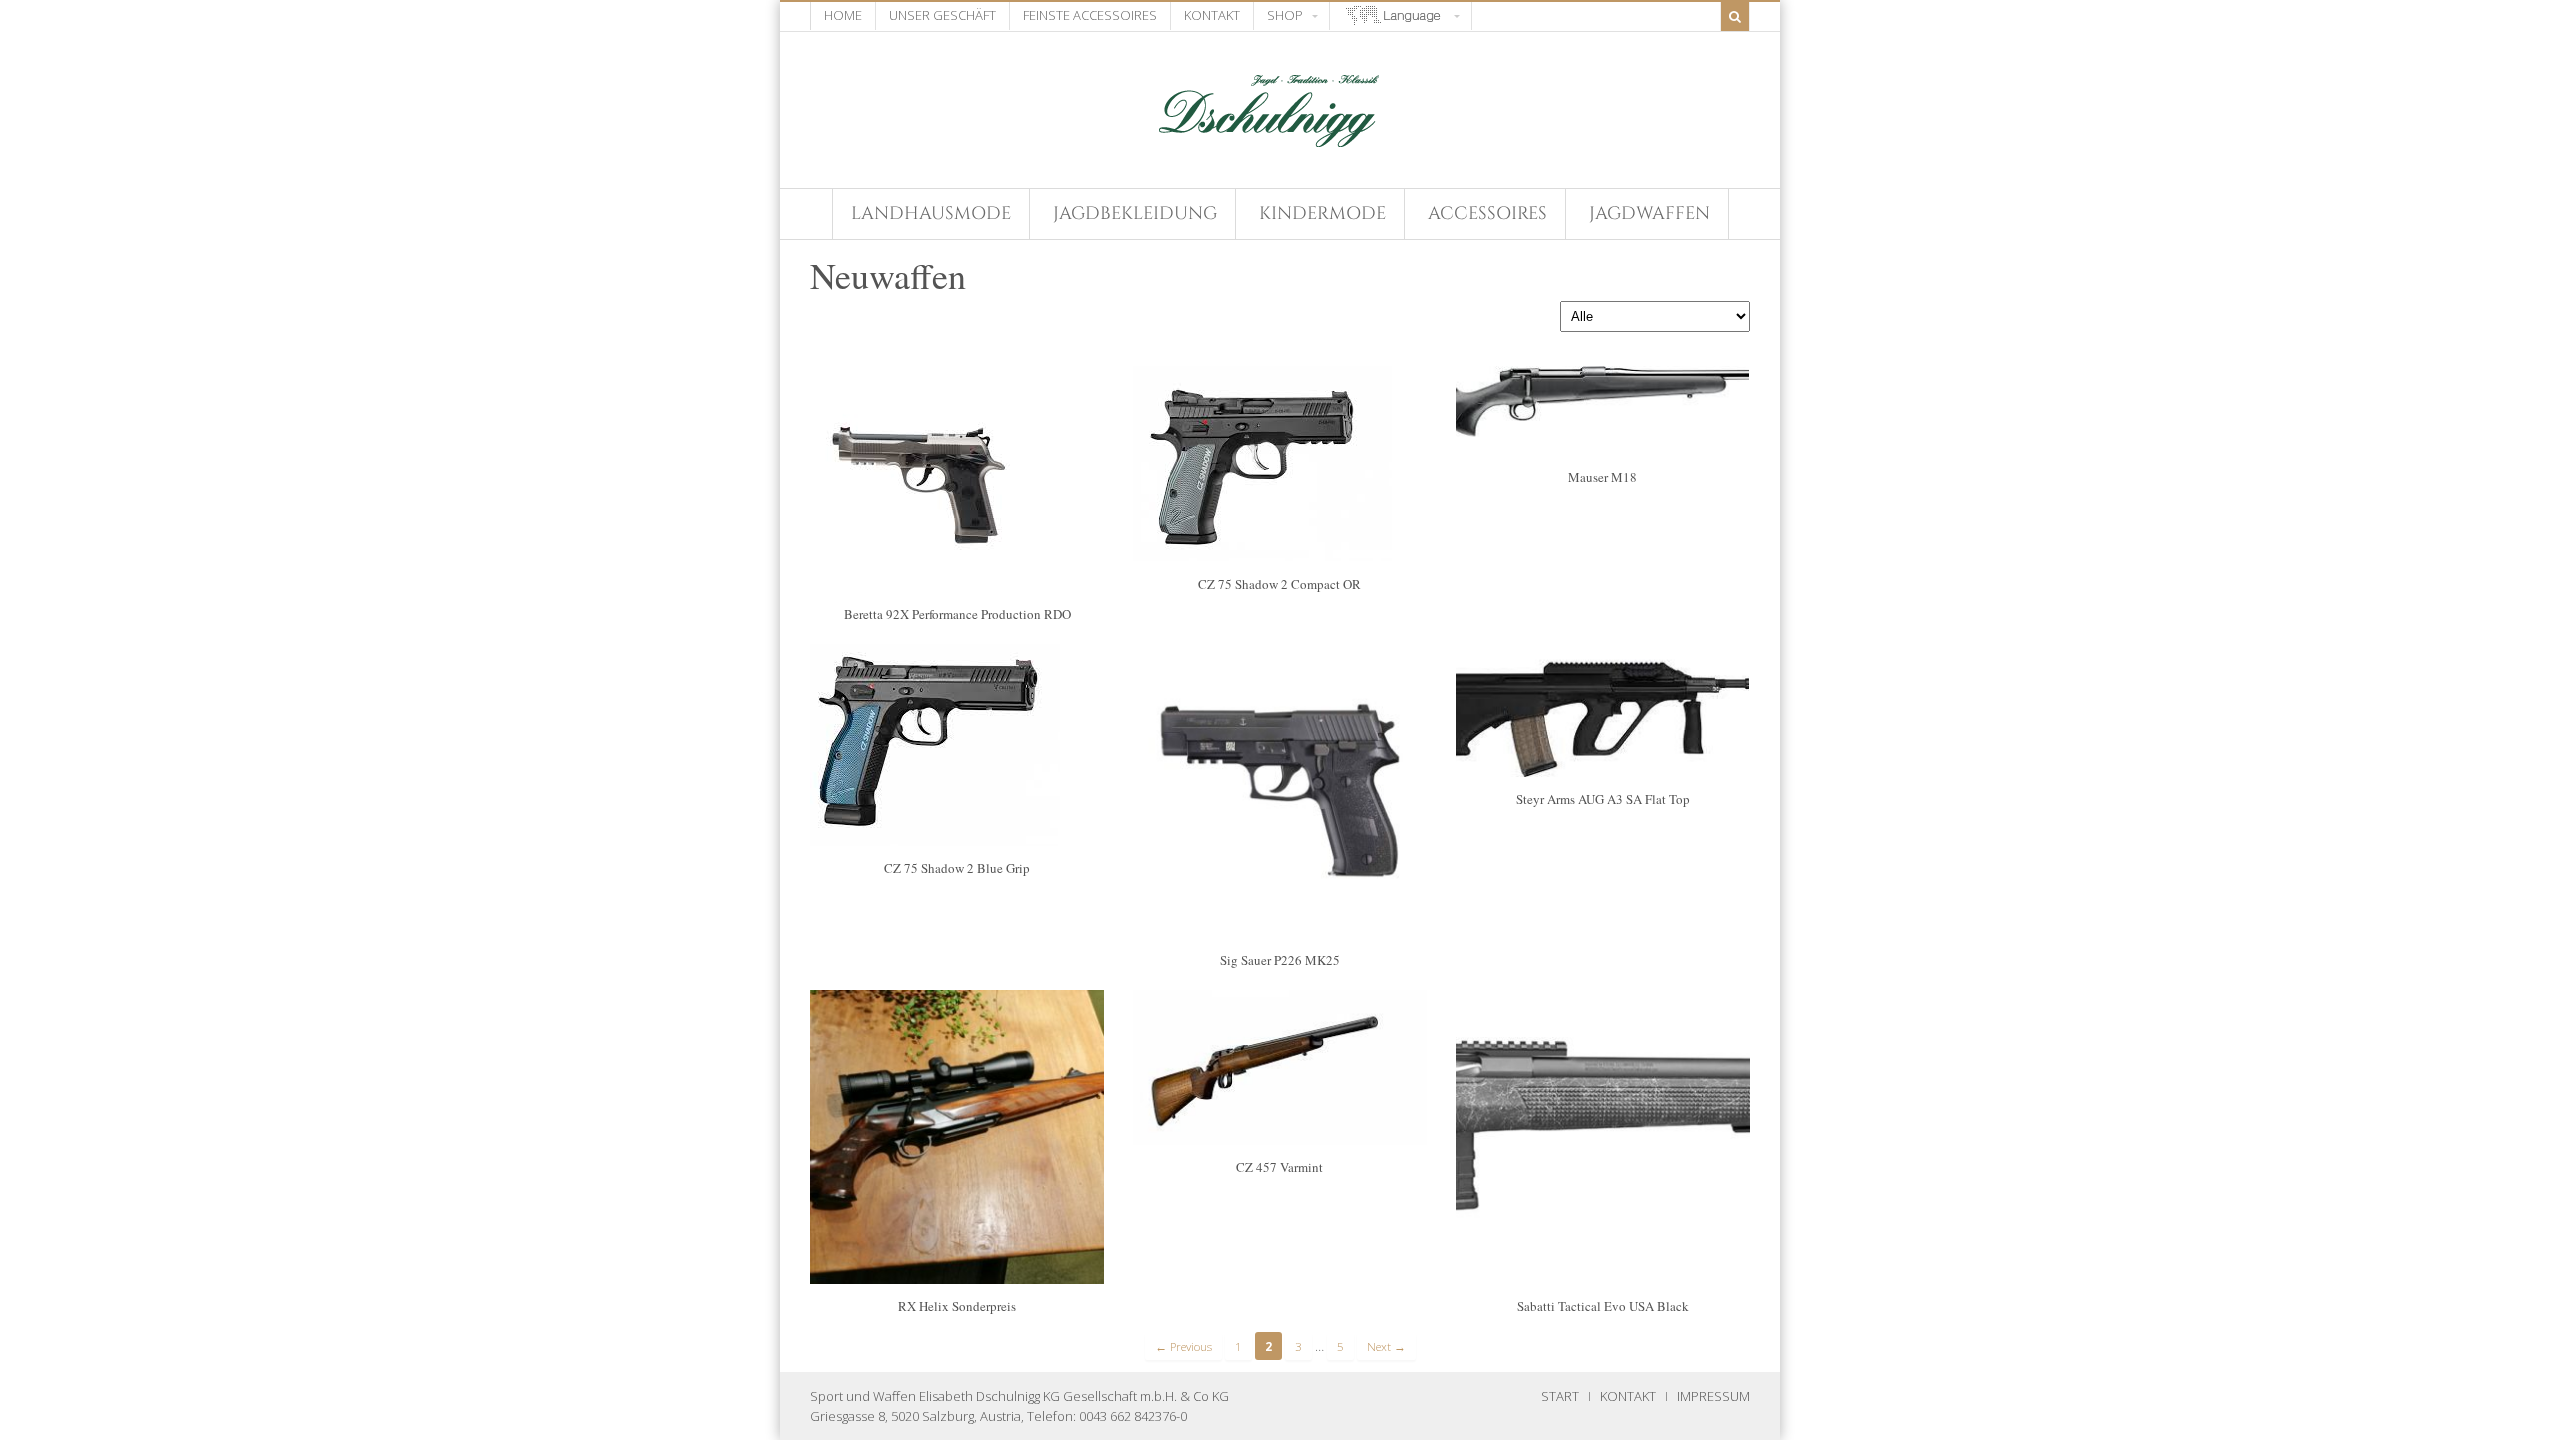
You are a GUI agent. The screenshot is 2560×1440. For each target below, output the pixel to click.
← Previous (1183, 1346)
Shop (1285, 15)
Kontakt (1212, 15)
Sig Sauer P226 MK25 (1280, 960)
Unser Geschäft (942, 15)
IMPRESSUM (1713, 1396)
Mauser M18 (1602, 477)
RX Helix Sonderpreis (957, 1306)
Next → (1386, 1346)
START (1560, 1396)
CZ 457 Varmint (1279, 1167)
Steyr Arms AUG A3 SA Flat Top (1603, 799)
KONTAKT (1628, 1396)
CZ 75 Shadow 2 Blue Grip (957, 868)
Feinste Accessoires (1090, 15)
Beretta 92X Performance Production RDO (957, 614)
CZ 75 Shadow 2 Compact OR (1279, 584)
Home (843, 15)
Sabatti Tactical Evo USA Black (1603, 1306)
